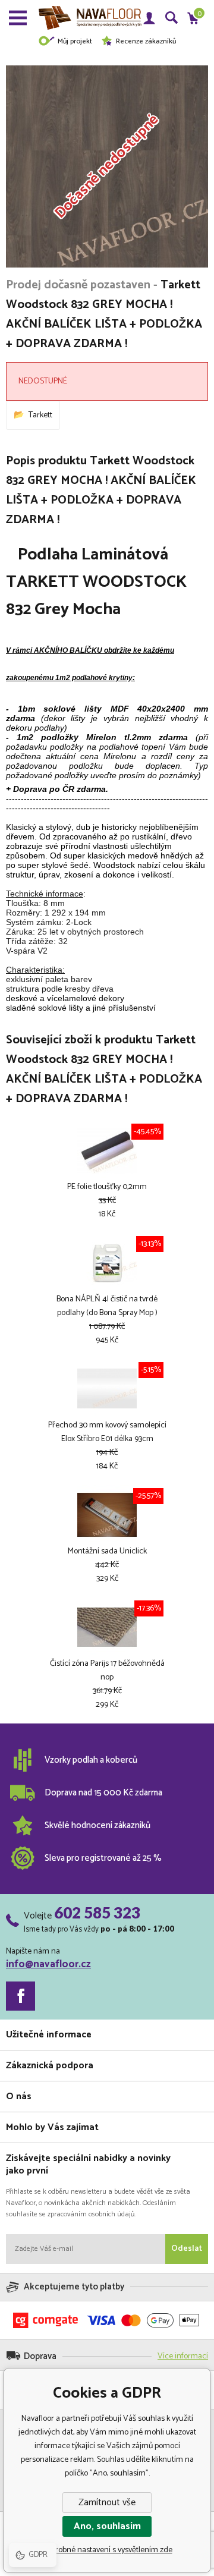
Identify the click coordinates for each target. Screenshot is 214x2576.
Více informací (183, 2356)
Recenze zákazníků (146, 41)
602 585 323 (97, 1913)
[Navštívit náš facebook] (21, 1996)
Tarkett (40, 415)
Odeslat (187, 2249)
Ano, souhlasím (107, 2526)
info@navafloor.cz (48, 1964)
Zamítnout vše (107, 2503)
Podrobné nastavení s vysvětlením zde (107, 2550)
